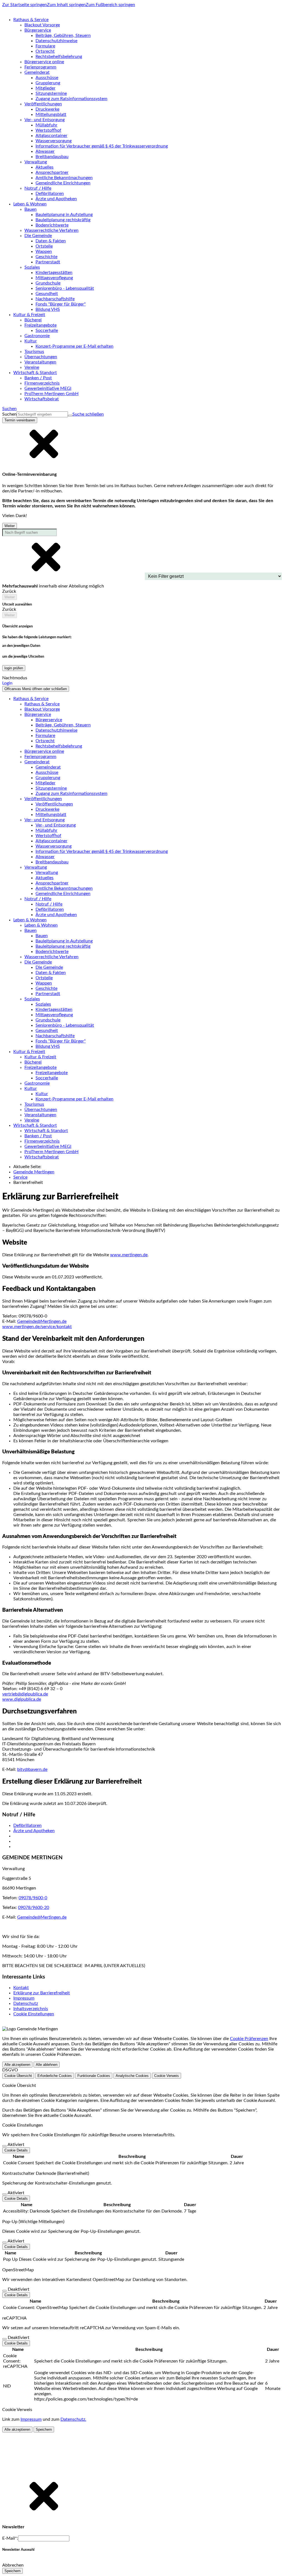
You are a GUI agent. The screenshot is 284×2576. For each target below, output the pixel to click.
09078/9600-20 (34, 1908)
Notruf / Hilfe (49, 904)
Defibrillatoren (27, 1825)
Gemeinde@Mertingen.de (42, 1321)
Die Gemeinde (49, 967)
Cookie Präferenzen (249, 2039)
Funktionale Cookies (94, 2076)
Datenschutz (26, 2003)
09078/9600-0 (33, 1898)
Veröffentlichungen (54, 804)
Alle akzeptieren (17, 2065)
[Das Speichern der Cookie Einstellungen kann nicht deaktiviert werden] (4, 2146)
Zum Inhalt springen (66, 5)
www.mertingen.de (129, 1255)
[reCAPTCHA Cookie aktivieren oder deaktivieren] (4, 2339)
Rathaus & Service (42, 704)
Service (20, 1177)
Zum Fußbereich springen (110, 5)
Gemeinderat (48, 767)
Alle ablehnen (47, 2065)
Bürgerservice (49, 720)
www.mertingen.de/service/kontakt (37, 1327)
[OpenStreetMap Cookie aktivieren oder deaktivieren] (4, 2291)
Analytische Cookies (132, 2076)
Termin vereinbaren (20, 420)
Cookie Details (16, 2150)
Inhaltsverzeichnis (31, 2009)
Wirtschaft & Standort (46, 1131)
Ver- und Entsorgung (56, 825)
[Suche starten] (70, 416)
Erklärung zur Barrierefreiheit (42, 1993)
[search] (42, 414)
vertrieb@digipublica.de (25, 1694)
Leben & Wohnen (41, 925)
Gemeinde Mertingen (34, 1172)
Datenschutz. (73, 2419)
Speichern (44, 2429)
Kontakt (21, 1988)
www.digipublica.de (22, 1699)
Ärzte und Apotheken (34, 1831)
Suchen (9, 414)
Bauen (42, 936)
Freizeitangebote (52, 1073)
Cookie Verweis (167, 2076)
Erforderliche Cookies (55, 2076)
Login (7, 683)
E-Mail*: (10, 2538)
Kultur (42, 1094)
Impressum (24, 1998)
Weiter (10, 526)
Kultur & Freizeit (40, 1057)
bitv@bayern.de (32, 1769)
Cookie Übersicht (18, 2076)
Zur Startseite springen (25, 5)
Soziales (43, 1004)
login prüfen (14, 668)
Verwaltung (47, 873)
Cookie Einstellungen (34, 2014)
